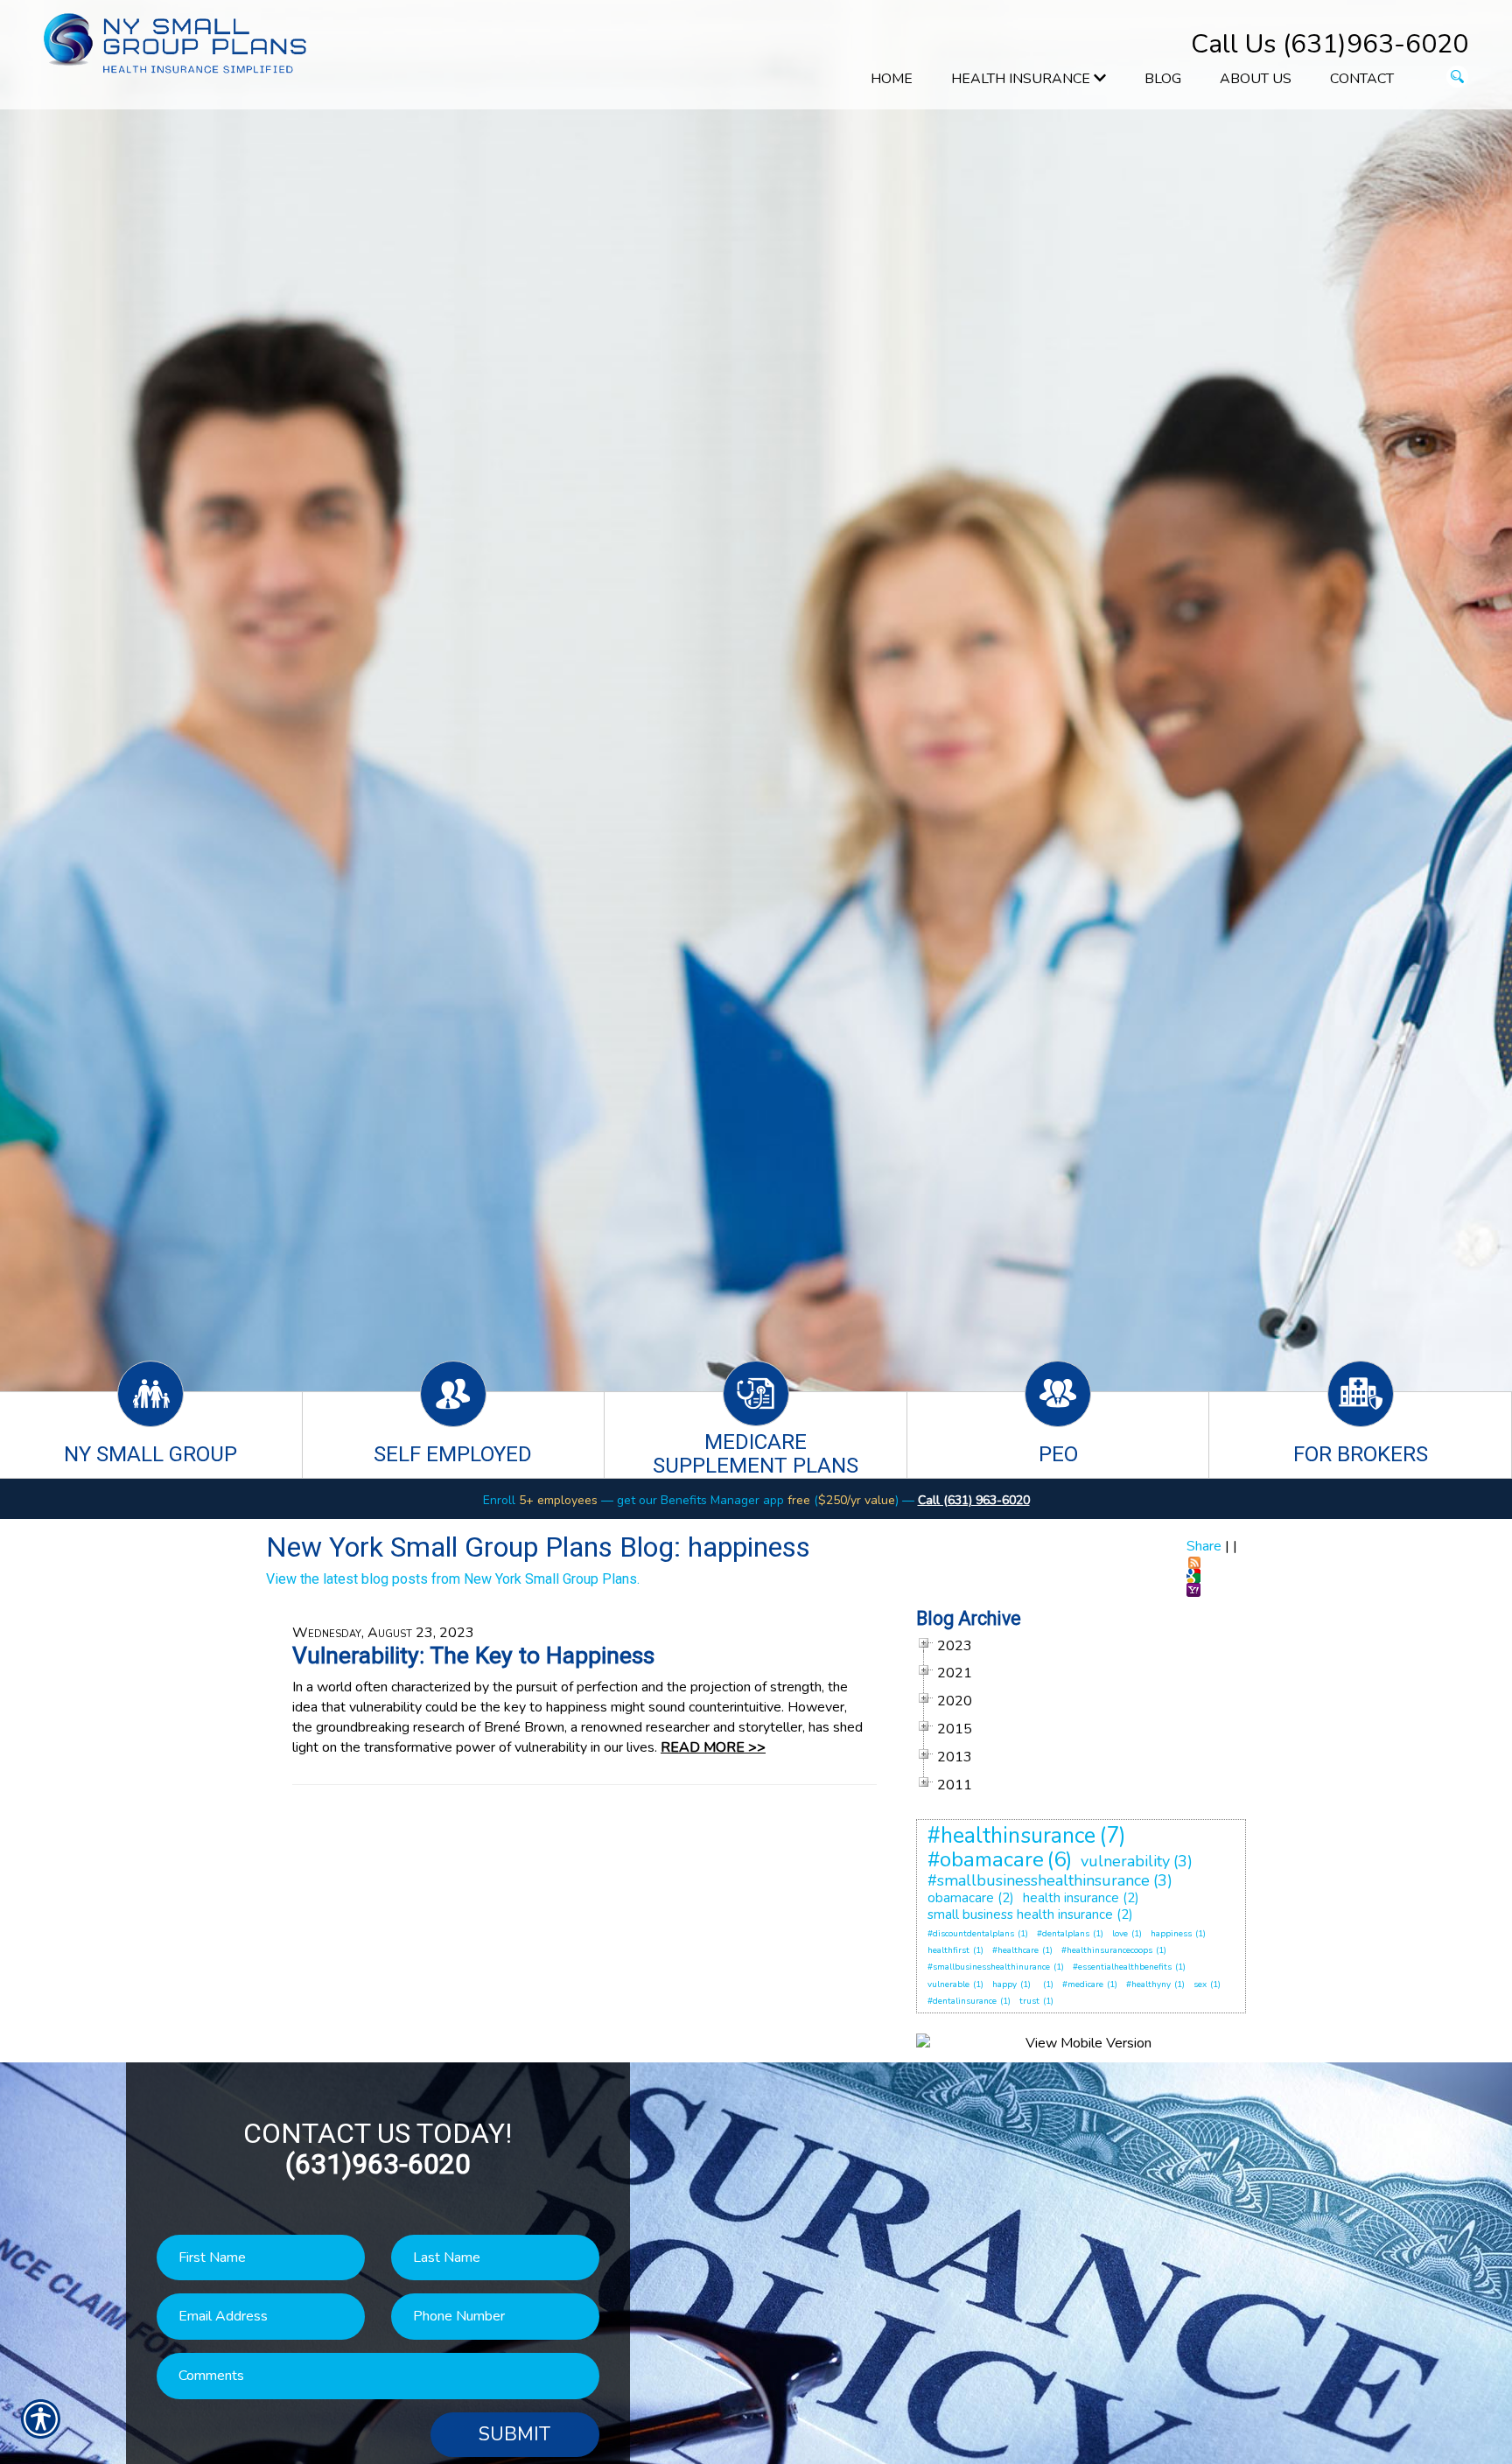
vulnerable (948, 1984)
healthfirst (948, 1950)
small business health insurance (1020, 1914)
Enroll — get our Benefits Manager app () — (700, 1500)
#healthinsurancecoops (1107, 1950)
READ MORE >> (713, 1747)
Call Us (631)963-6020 (1330, 44)
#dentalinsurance (962, 2001)
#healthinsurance (1011, 1836)
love (1120, 1934)
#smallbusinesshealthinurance (989, 1967)
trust (1029, 2001)
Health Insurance (1022, 79)
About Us (1256, 79)
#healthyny (1148, 1984)
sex (1200, 1984)
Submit (514, 2434)
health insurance (1071, 1898)
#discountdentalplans (971, 1934)
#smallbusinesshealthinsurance (1039, 1880)
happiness (1171, 1934)
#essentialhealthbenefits (1122, 1967)
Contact (1362, 79)
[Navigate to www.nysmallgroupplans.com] (1039, 1984)
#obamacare (986, 1859)
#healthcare (1015, 1950)
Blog (1163, 79)
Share (1204, 1546)
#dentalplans (1063, 1934)
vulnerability (1125, 1861)
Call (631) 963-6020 (974, 1500)
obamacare (961, 1898)
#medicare (1083, 1984)
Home (892, 79)
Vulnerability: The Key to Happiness (473, 1655)
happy (1004, 1984)
